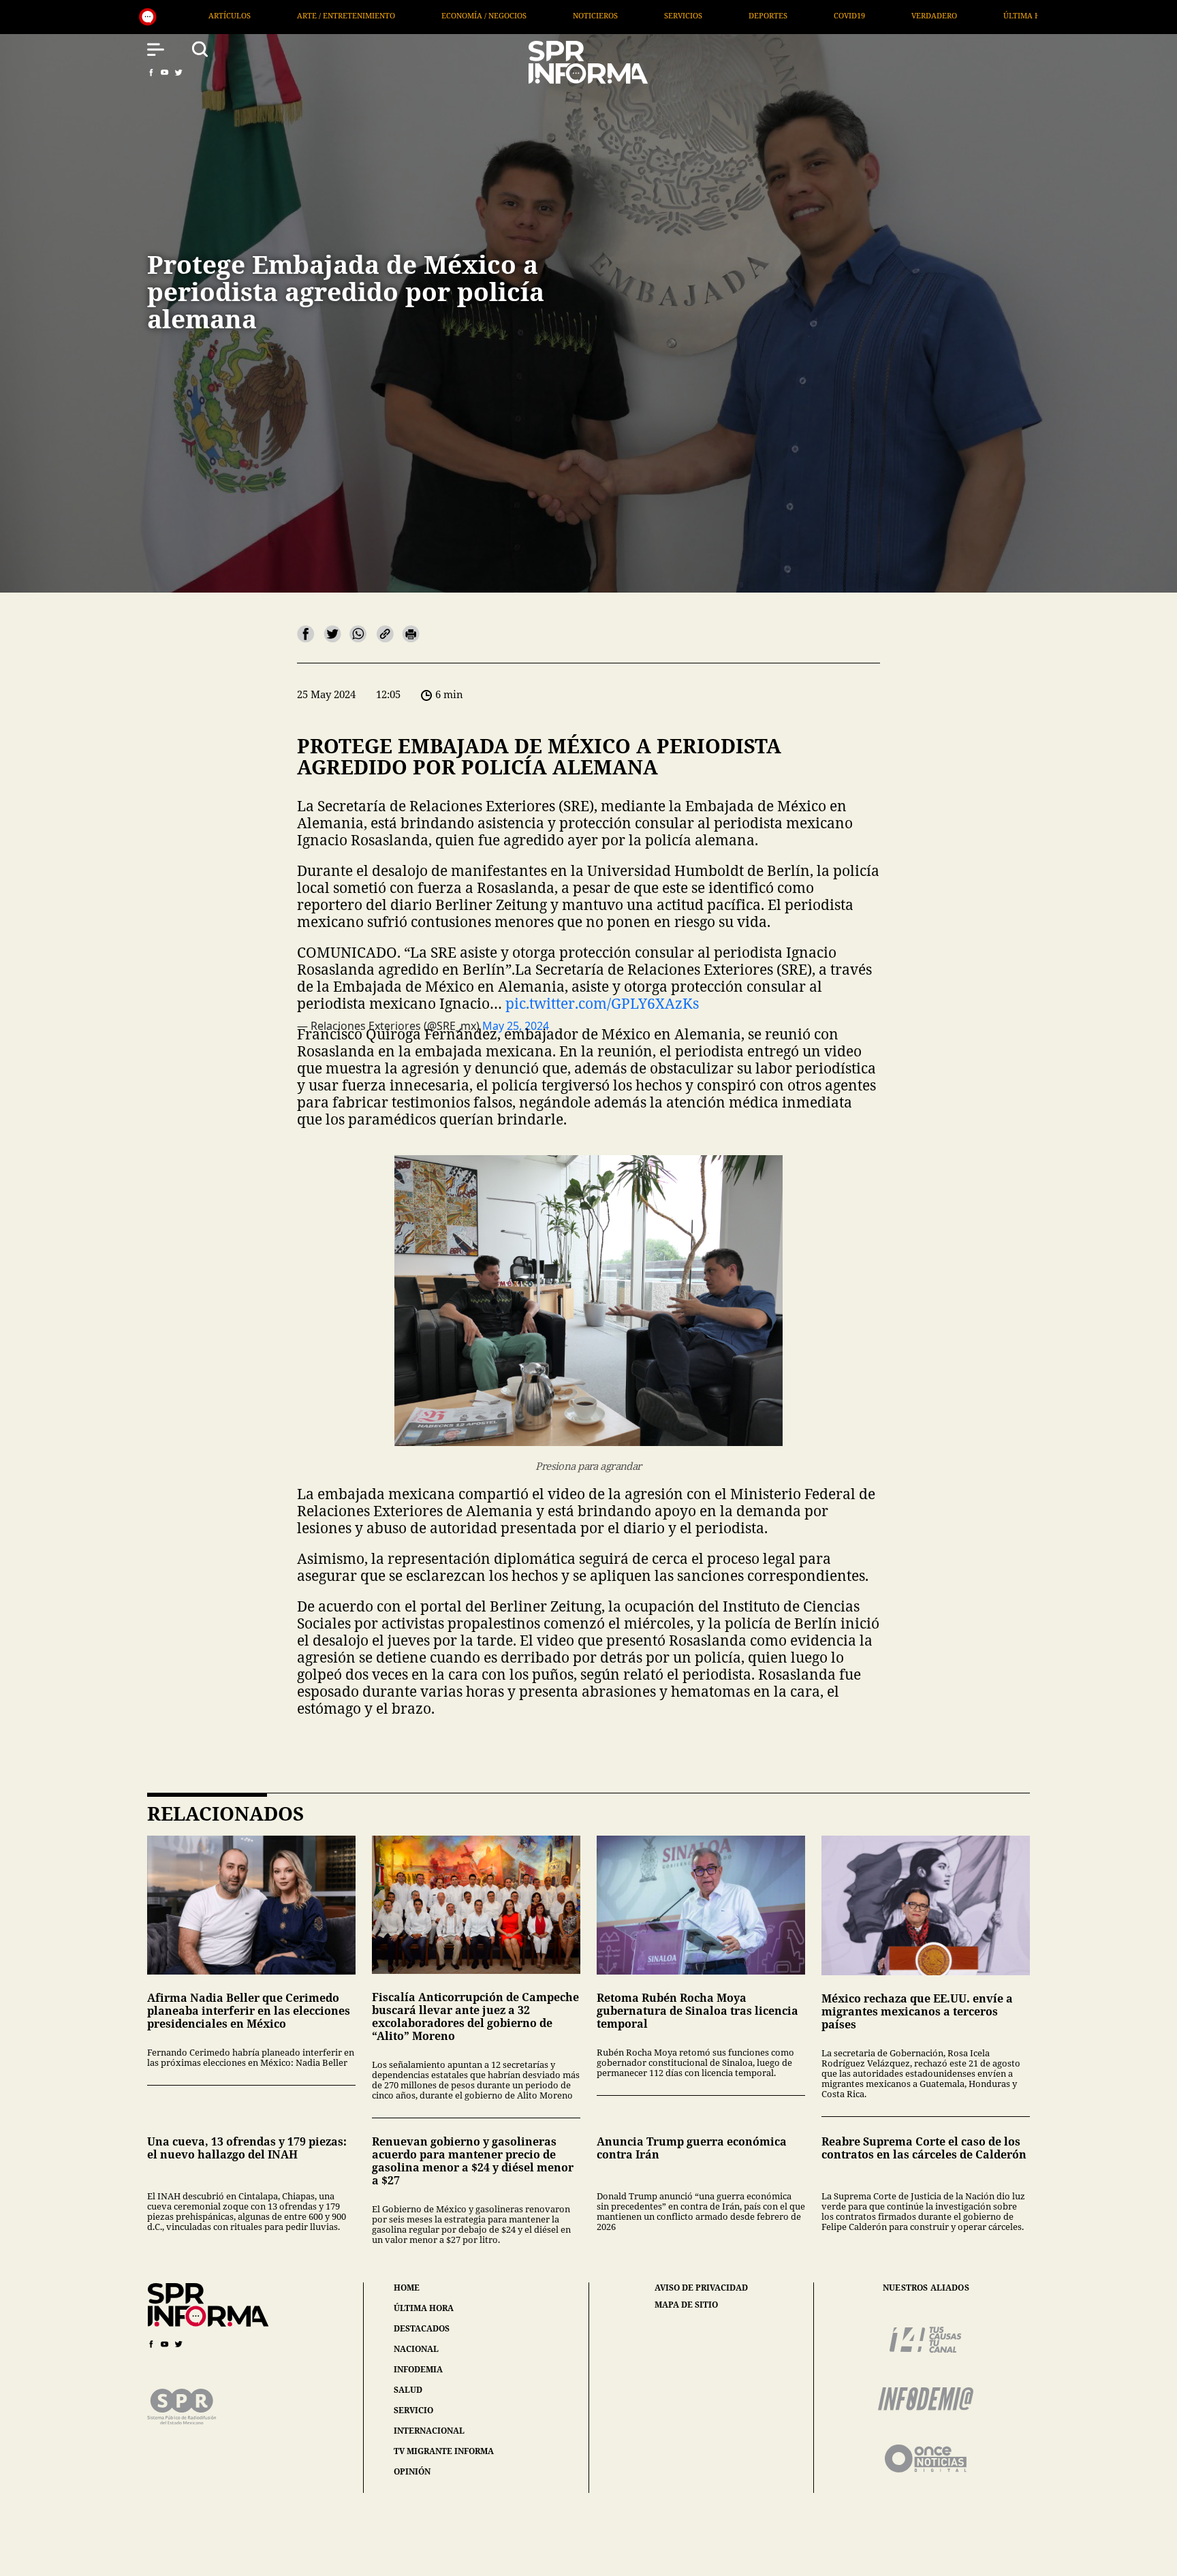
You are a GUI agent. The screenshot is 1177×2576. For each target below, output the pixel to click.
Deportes (482, 15)
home (407, 2288)
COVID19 (563, 15)
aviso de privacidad (701, 2288)
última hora (424, 2308)
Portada (834, 15)
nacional (416, 2349)
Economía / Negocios (198, 15)
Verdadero (648, 15)
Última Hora (744, 15)
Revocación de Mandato (949, 15)
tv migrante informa (444, 2451)
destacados (422, 2328)
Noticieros (309, 15)
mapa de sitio (686, 2305)
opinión (412, 2471)
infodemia (418, 2369)
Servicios (397, 15)
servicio (413, 2410)
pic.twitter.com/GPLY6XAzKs (602, 1003)
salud (408, 2390)
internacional (429, 2431)
